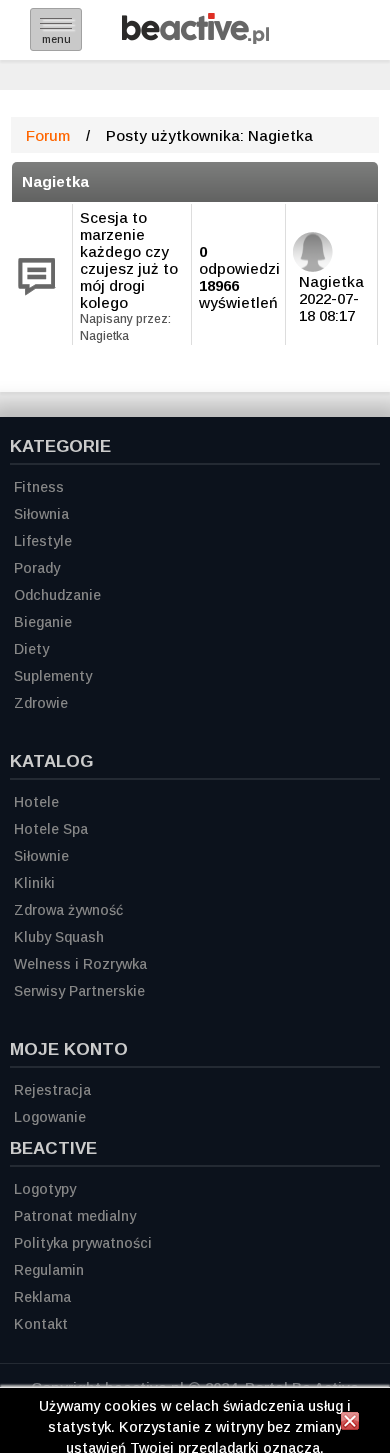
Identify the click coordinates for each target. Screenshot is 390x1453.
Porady (37, 568)
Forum (48, 135)
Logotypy (45, 1189)
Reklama (42, 1297)
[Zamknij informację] (350, 1424)
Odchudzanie (57, 595)
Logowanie (50, 1117)
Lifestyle (43, 541)
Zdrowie (41, 703)
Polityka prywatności (83, 1243)
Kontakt (41, 1324)
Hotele (36, 802)
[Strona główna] (195, 38)
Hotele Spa (51, 829)
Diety (31, 649)
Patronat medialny (75, 1216)
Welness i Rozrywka (80, 964)
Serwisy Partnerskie (79, 991)
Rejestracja (52, 1090)
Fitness (39, 487)
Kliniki (34, 883)
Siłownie (41, 856)
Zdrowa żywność (68, 910)
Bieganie (43, 622)
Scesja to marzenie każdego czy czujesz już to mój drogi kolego (129, 260)
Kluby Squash (59, 937)
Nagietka (55, 181)
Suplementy (53, 676)
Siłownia (41, 514)
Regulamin (49, 1270)
